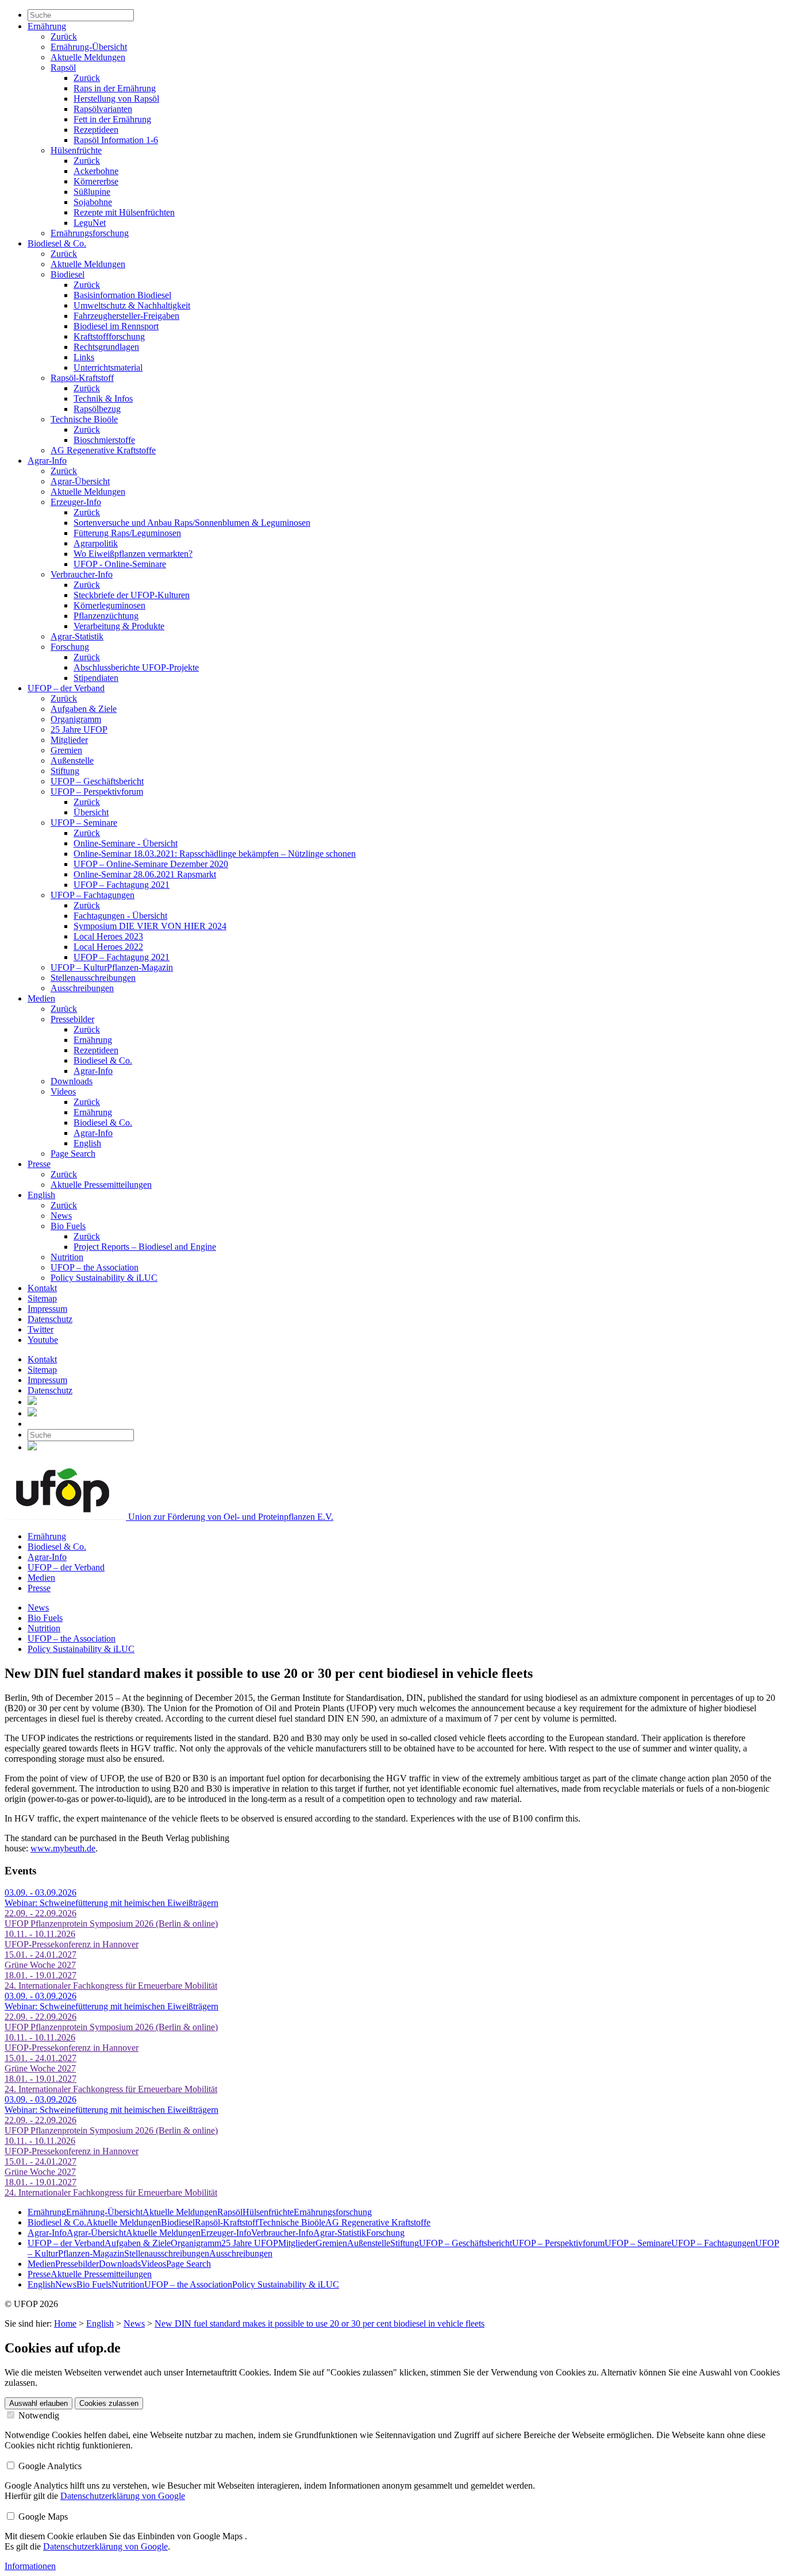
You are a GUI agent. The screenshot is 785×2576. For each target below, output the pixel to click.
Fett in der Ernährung (112, 119)
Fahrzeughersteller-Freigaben (126, 316)
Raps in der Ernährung (115, 88)
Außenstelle (72, 761)
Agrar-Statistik (77, 636)
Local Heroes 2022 (108, 947)
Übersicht (91, 812)
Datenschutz (50, 1319)
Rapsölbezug (97, 409)
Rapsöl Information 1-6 (116, 140)
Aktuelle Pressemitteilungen (101, 1185)
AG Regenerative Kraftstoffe (103, 450)
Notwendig (38, 2415)
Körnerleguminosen (109, 605)
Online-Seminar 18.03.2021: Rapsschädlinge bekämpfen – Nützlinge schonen (215, 854)
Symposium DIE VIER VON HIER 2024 (150, 926)
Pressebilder (72, 1019)
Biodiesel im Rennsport (116, 326)
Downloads (72, 1081)
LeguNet (90, 223)
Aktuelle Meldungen (88, 57)
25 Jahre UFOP (79, 729)
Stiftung (65, 771)
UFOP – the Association (95, 1267)
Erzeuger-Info (76, 502)
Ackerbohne (96, 171)
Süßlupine (92, 192)
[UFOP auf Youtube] (32, 1413)
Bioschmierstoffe (104, 440)
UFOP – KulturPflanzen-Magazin (112, 967)
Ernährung (47, 26)
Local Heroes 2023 (108, 936)
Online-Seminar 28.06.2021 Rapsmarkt (145, 874)
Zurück (64, 36)
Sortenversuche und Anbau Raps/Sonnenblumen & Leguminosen (192, 523)
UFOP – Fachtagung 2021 (122, 885)
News (61, 1216)
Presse (39, 1164)
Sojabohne (93, 202)
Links (84, 357)
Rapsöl (63, 68)
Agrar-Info (47, 461)
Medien (41, 998)
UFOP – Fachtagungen (93, 895)
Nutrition (67, 1257)
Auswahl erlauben (39, 2403)
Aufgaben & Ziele (84, 709)
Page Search (73, 1154)
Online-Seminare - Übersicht (126, 843)
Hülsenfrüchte (76, 150)
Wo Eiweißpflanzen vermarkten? (133, 554)
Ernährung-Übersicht (89, 47)
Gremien (66, 750)
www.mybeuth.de (63, 1848)
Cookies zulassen (109, 2403)
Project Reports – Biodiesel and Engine (145, 1247)
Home (65, 2323)
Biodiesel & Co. (57, 243)
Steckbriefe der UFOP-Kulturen (132, 595)
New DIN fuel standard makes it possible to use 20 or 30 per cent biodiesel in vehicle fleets (320, 2323)
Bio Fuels (68, 1226)
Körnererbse (96, 181)
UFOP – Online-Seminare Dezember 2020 (151, 864)
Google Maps (42, 2517)
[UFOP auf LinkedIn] (32, 1402)
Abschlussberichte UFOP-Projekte (136, 667)
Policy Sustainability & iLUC (104, 1278)
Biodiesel (68, 274)
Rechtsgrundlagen (106, 347)
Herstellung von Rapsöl (116, 99)
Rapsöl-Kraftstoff (82, 378)
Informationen (30, 2566)
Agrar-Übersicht (80, 481)
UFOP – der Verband (66, 688)
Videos (63, 1091)
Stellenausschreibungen (93, 978)
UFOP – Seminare (84, 823)
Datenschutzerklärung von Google (123, 2496)
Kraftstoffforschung (109, 336)
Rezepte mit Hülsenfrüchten (124, 212)
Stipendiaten (96, 678)
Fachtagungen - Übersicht (120, 916)
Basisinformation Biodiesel (122, 295)
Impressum (47, 1309)
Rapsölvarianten (103, 109)
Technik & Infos (103, 398)
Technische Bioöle (84, 419)
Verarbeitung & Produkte (119, 626)
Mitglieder (69, 740)
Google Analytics (49, 2466)
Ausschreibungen (82, 988)
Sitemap (42, 1298)
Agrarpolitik (96, 543)
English (87, 1143)
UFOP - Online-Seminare (120, 564)
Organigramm (76, 719)
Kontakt (42, 1288)
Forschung (70, 647)
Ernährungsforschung (90, 233)
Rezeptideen (96, 130)
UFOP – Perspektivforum (97, 792)
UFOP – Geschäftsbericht (97, 781)
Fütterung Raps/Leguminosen (127, 533)
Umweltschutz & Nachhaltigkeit (132, 305)
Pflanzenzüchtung (106, 616)
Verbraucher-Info (82, 574)
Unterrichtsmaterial (108, 367)
